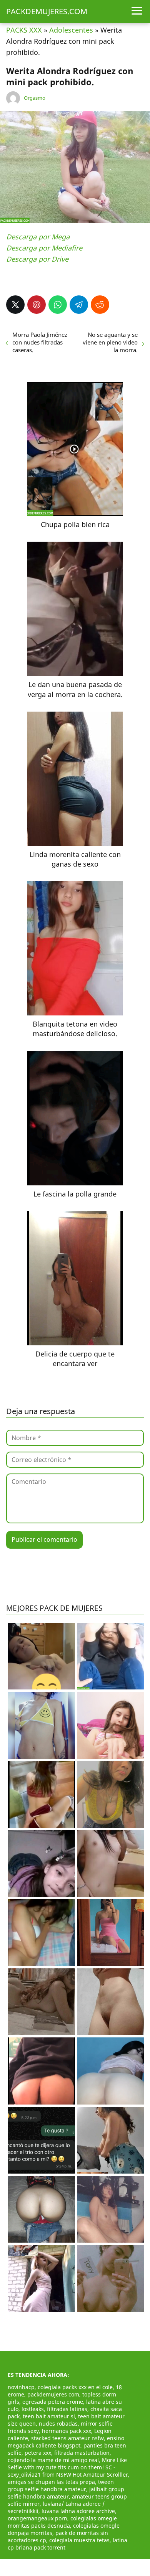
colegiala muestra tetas (79, 2540)
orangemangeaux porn (37, 2518)
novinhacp (21, 2387)
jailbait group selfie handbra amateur (66, 2493)
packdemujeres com (53, 2394)
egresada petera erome (53, 2402)
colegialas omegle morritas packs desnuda (62, 2522)
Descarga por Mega (38, 237)
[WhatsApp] (58, 305)
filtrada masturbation (82, 2453)
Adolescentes (71, 30)
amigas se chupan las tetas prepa (51, 2482)
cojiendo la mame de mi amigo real (53, 2460)
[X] (15, 305)
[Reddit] (100, 305)
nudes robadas (58, 2424)
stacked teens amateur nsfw (67, 2438)
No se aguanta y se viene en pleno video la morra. (110, 342)
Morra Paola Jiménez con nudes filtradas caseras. (40, 342)
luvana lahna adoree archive (78, 2511)
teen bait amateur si (49, 2416)
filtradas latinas (67, 2409)
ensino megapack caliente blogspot (66, 2442)
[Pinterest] (37, 305)
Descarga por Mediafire (44, 248)
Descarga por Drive (37, 259)
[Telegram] (79, 305)
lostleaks (33, 2409)
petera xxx (38, 2453)
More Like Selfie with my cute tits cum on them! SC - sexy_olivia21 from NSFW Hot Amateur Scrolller (68, 2467)
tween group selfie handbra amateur (61, 2485)
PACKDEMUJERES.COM (47, 11)
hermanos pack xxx (67, 2431)
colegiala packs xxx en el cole (75, 2387)
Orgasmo (35, 98)
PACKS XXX (24, 30)
